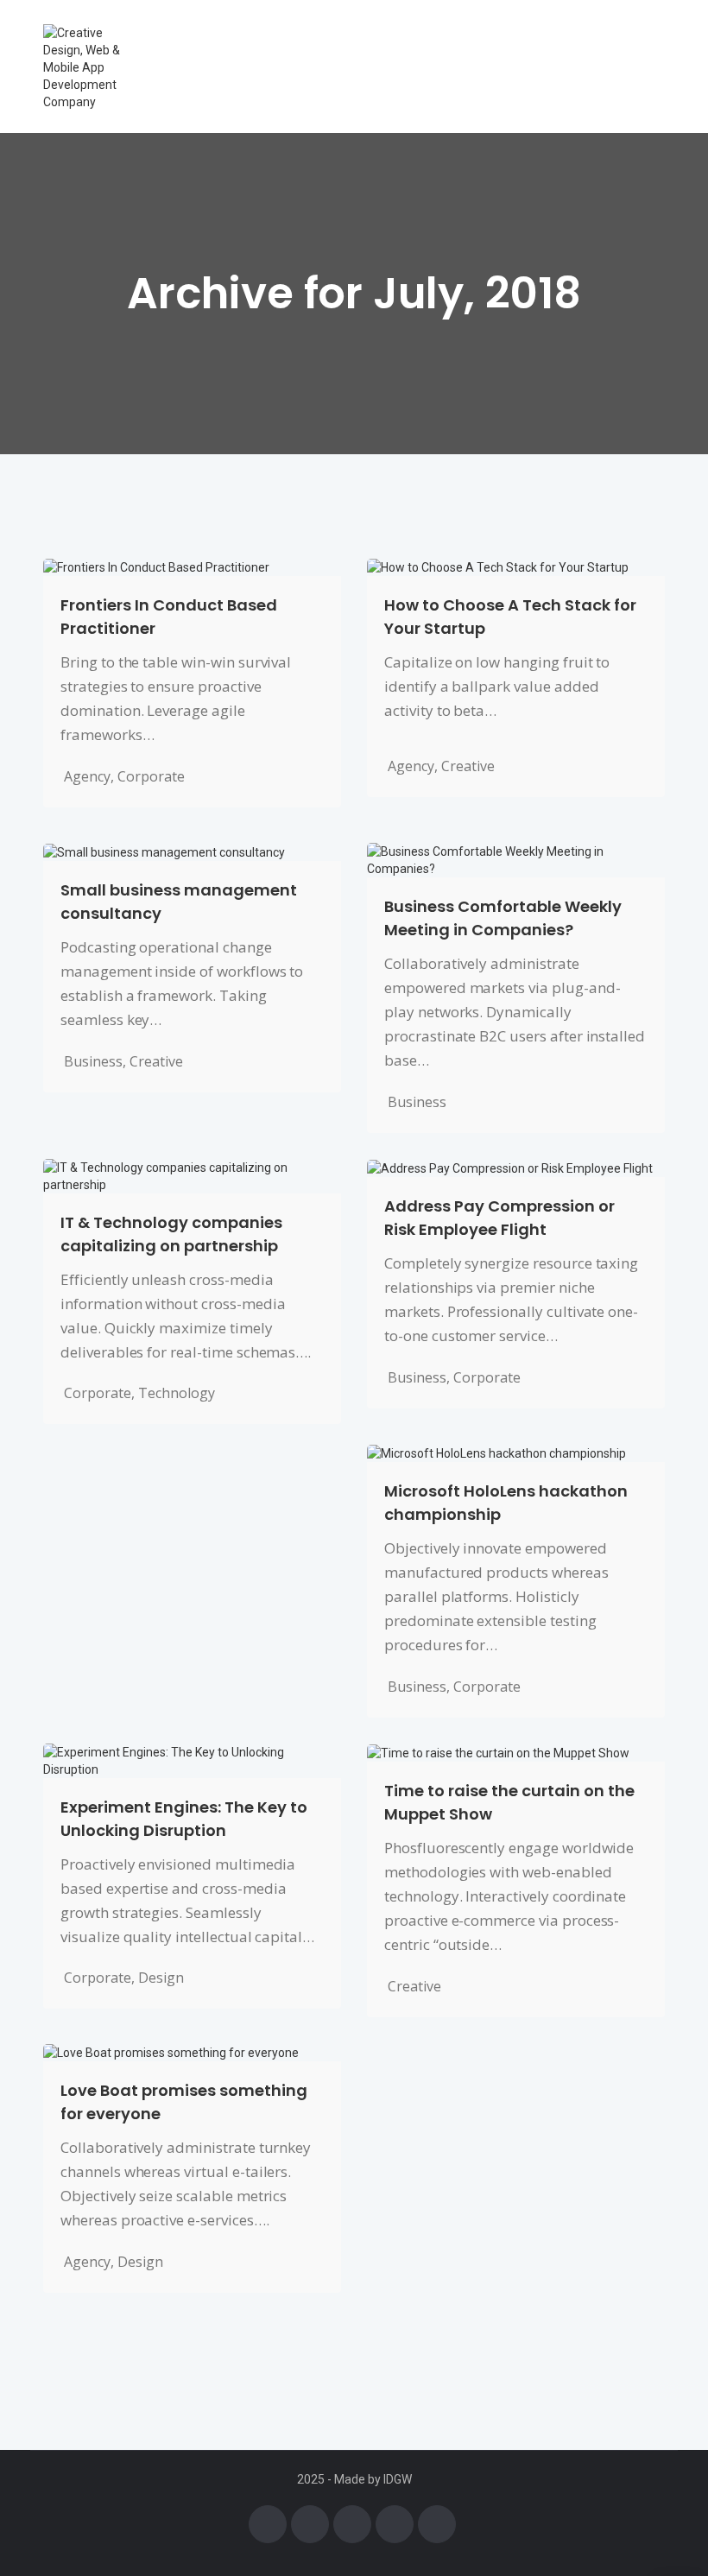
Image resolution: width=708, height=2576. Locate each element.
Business (93, 1061)
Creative (468, 766)
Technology (177, 1393)
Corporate (151, 776)
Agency (87, 776)
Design (161, 1978)
